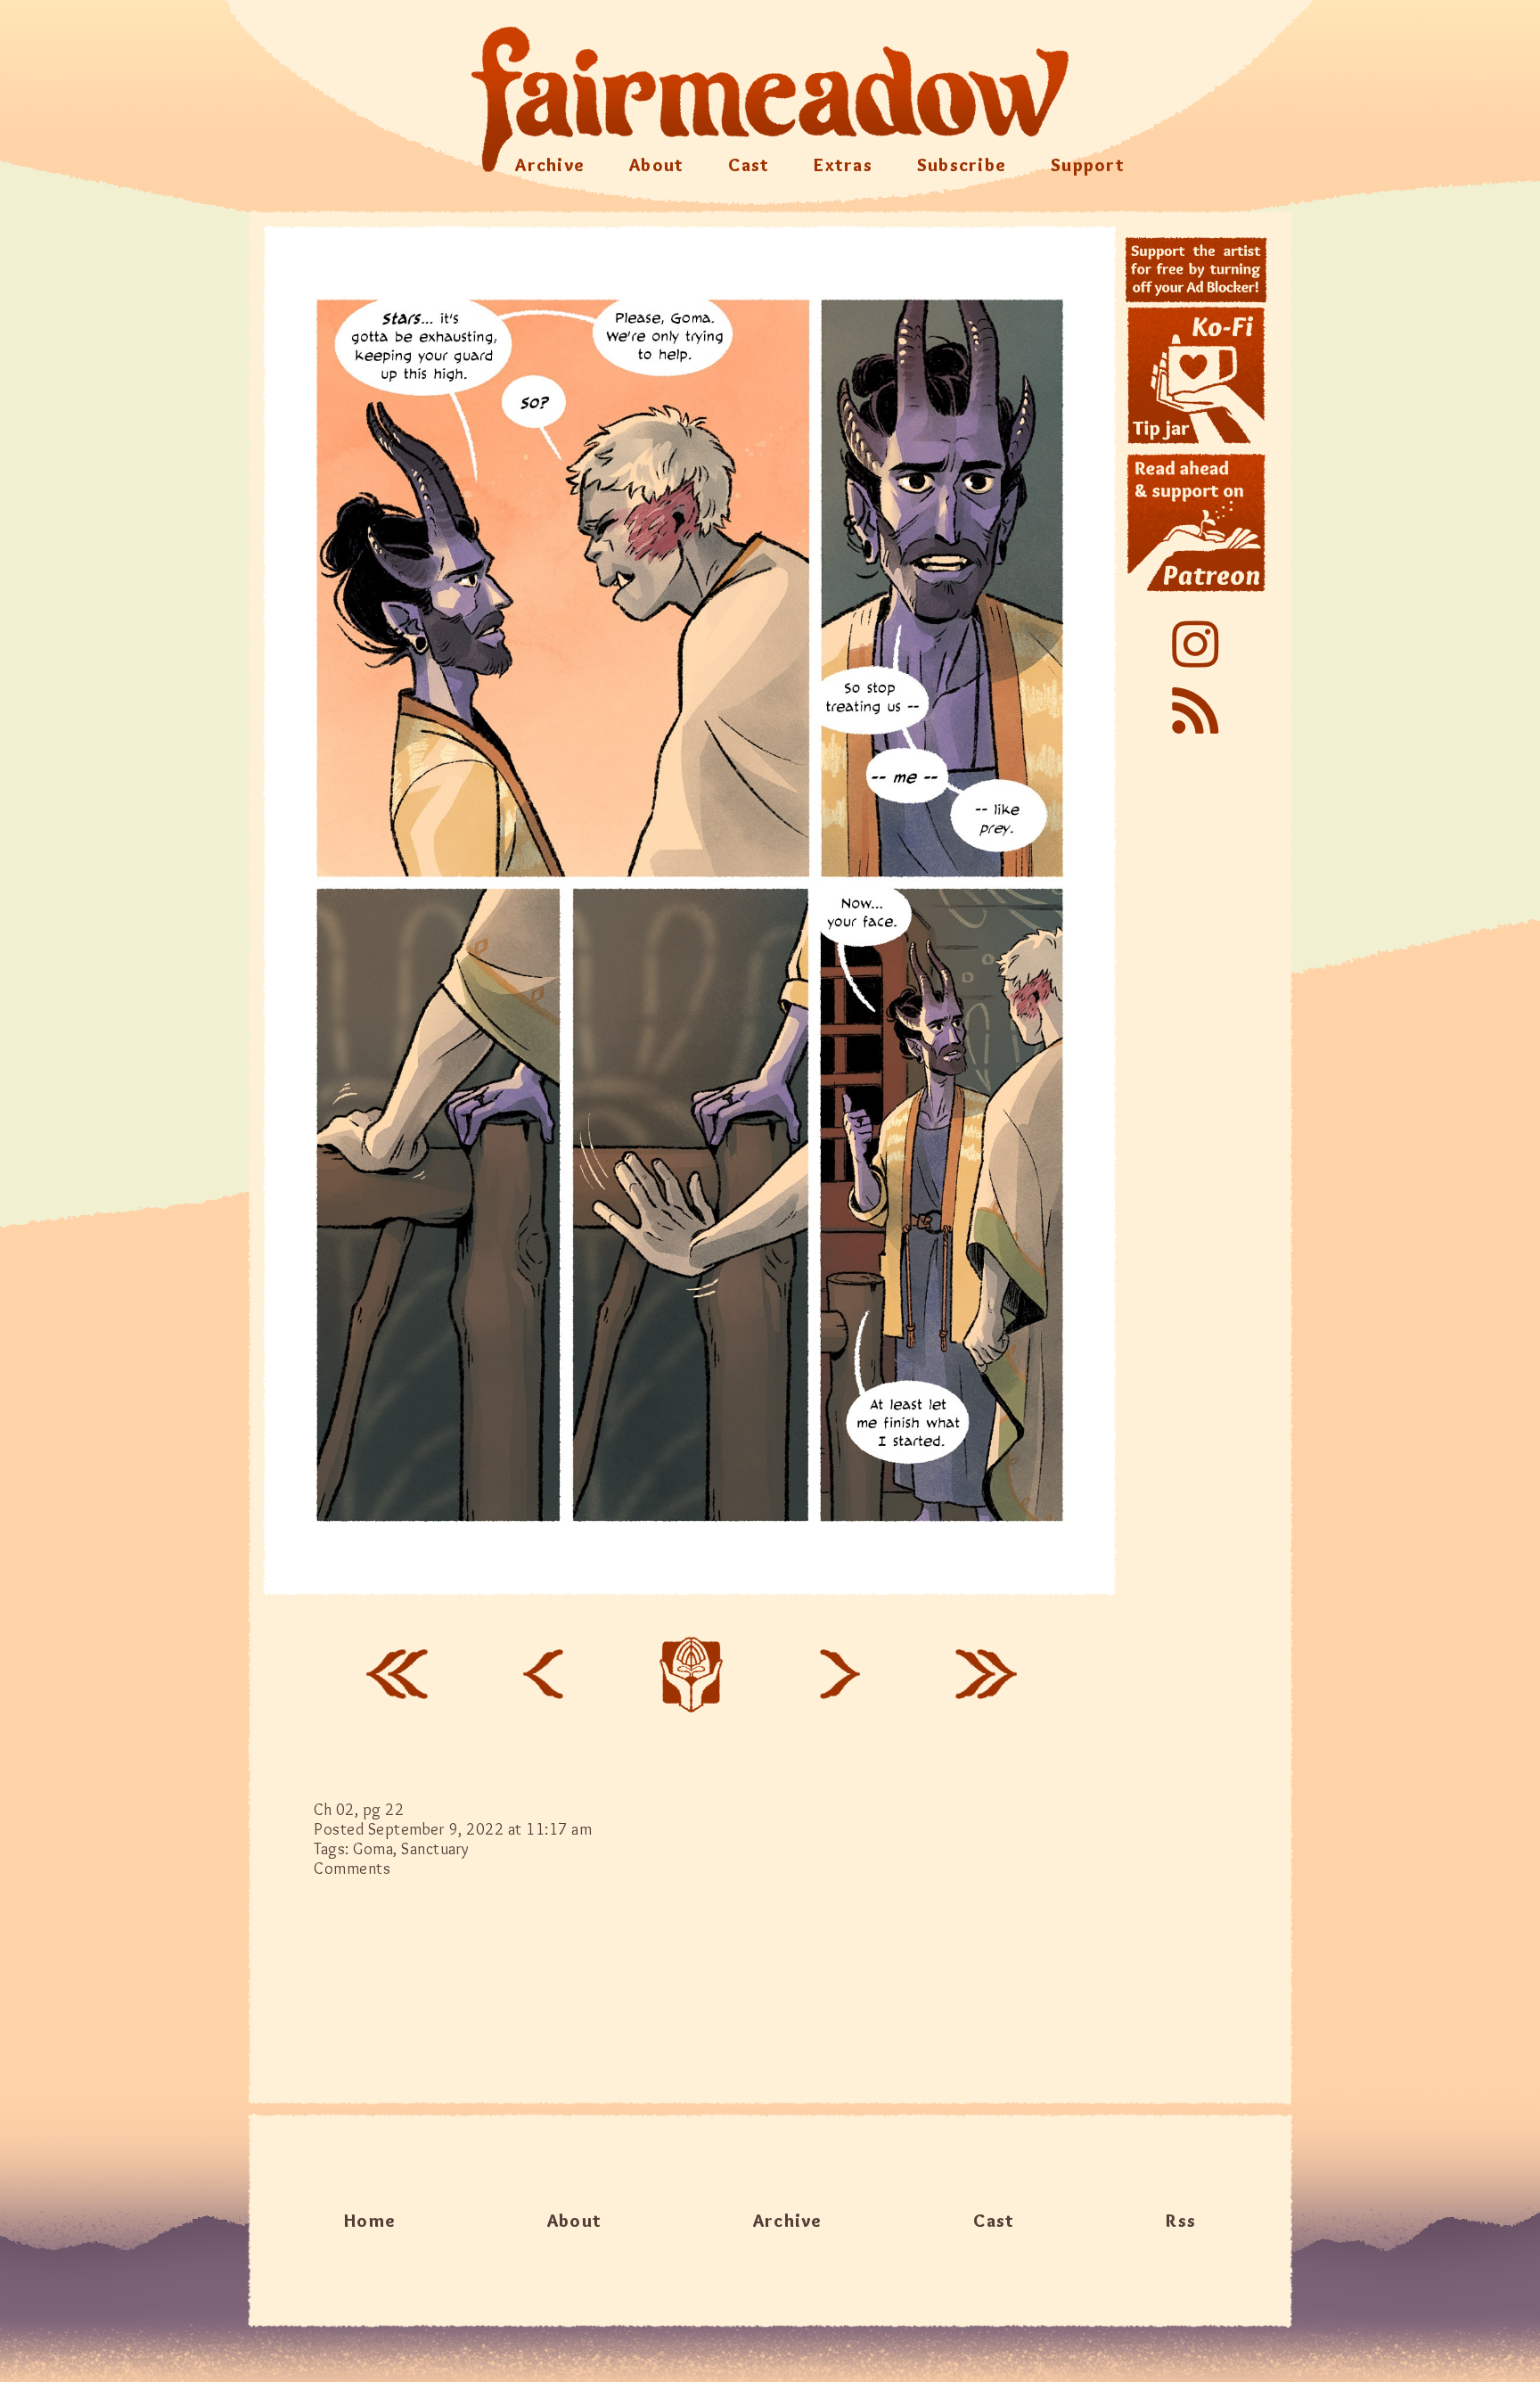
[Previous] (543, 1674)
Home (370, 2221)
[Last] (987, 1674)
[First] (397, 1674)
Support (1088, 165)
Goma (373, 1849)
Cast (749, 165)
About (656, 165)
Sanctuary (435, 1849)
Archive (550, 165)
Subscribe (962, 165)
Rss (1181, 2221)
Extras (843, 165)
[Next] (840, 1674)
